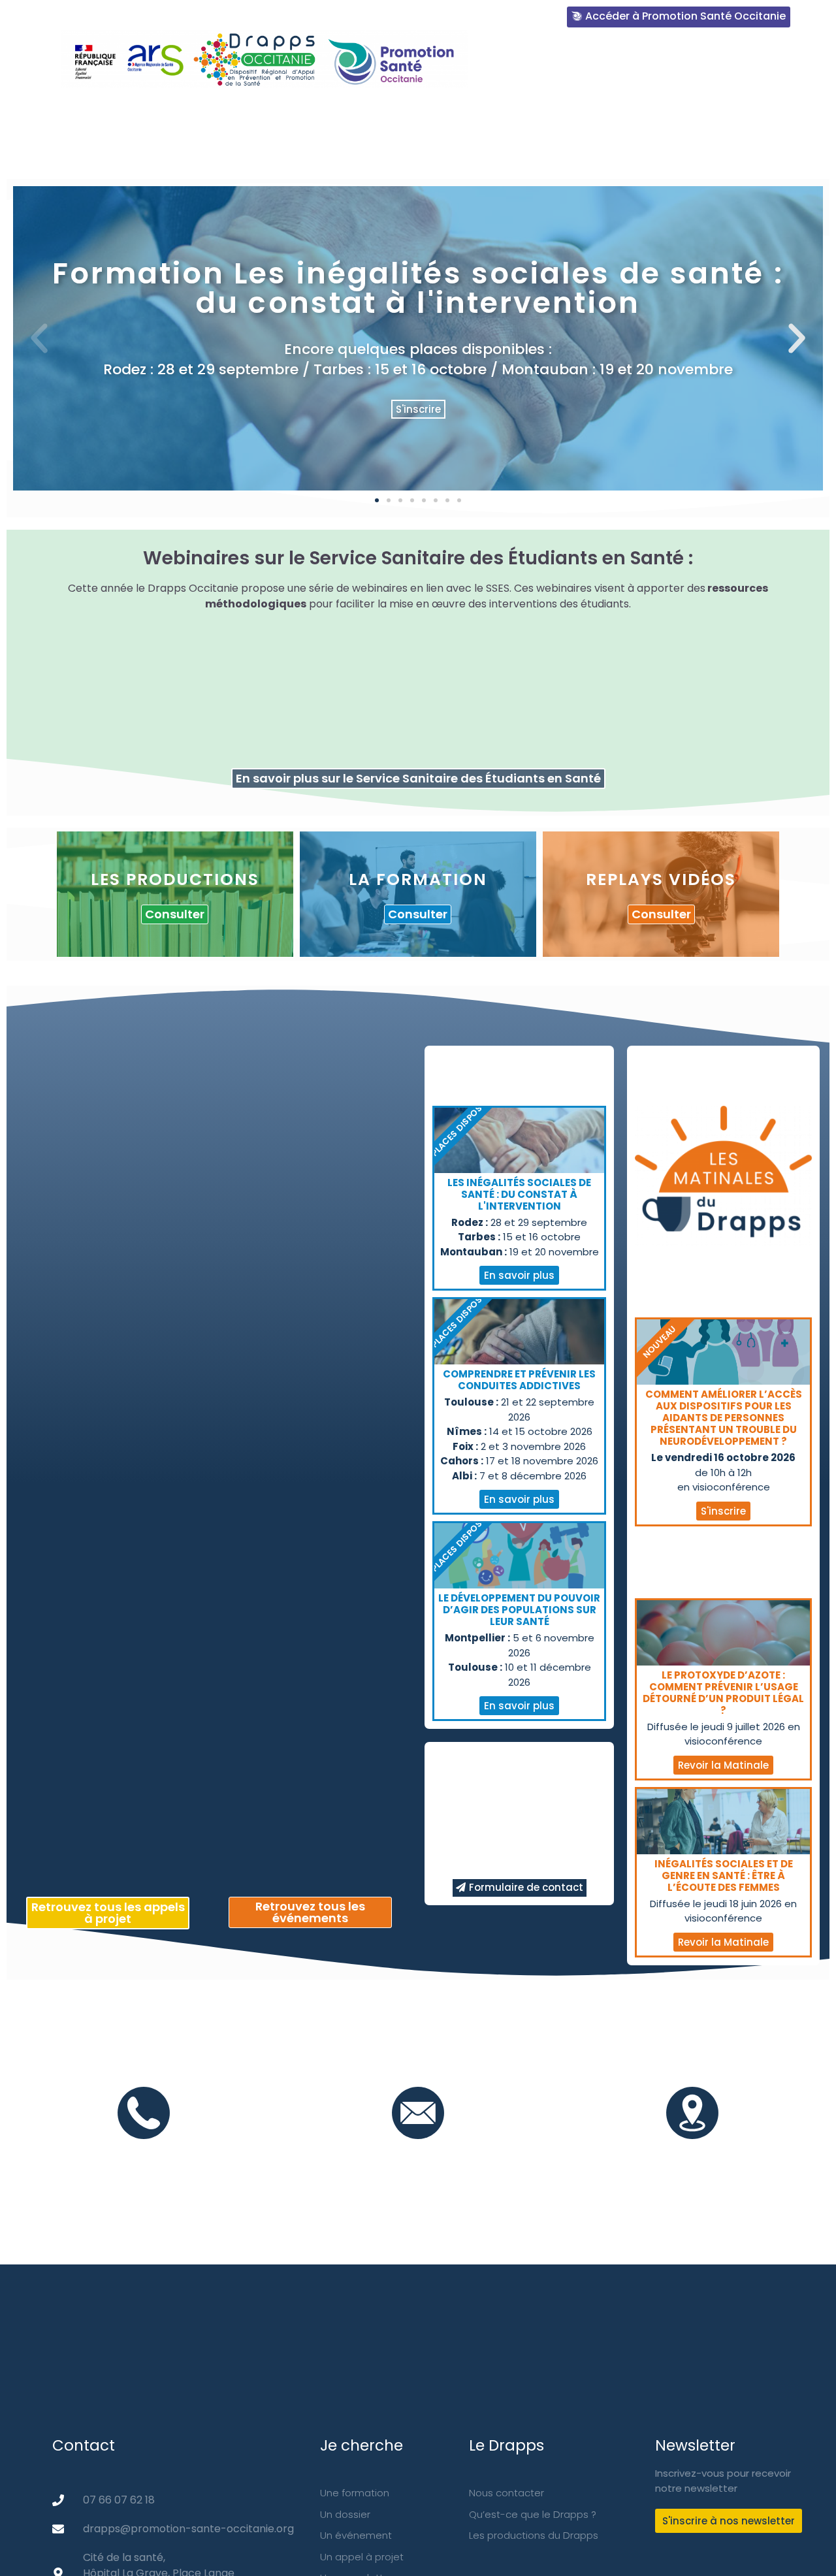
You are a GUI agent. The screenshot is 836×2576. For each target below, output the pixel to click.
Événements (565, 114)
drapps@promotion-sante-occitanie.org (418, 2153)
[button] (377, 500)
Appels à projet (663, 153)
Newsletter (657, 114)
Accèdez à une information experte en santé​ (660, 64)
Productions (372, 114)
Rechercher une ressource (236, 114)
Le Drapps (110, 114)
